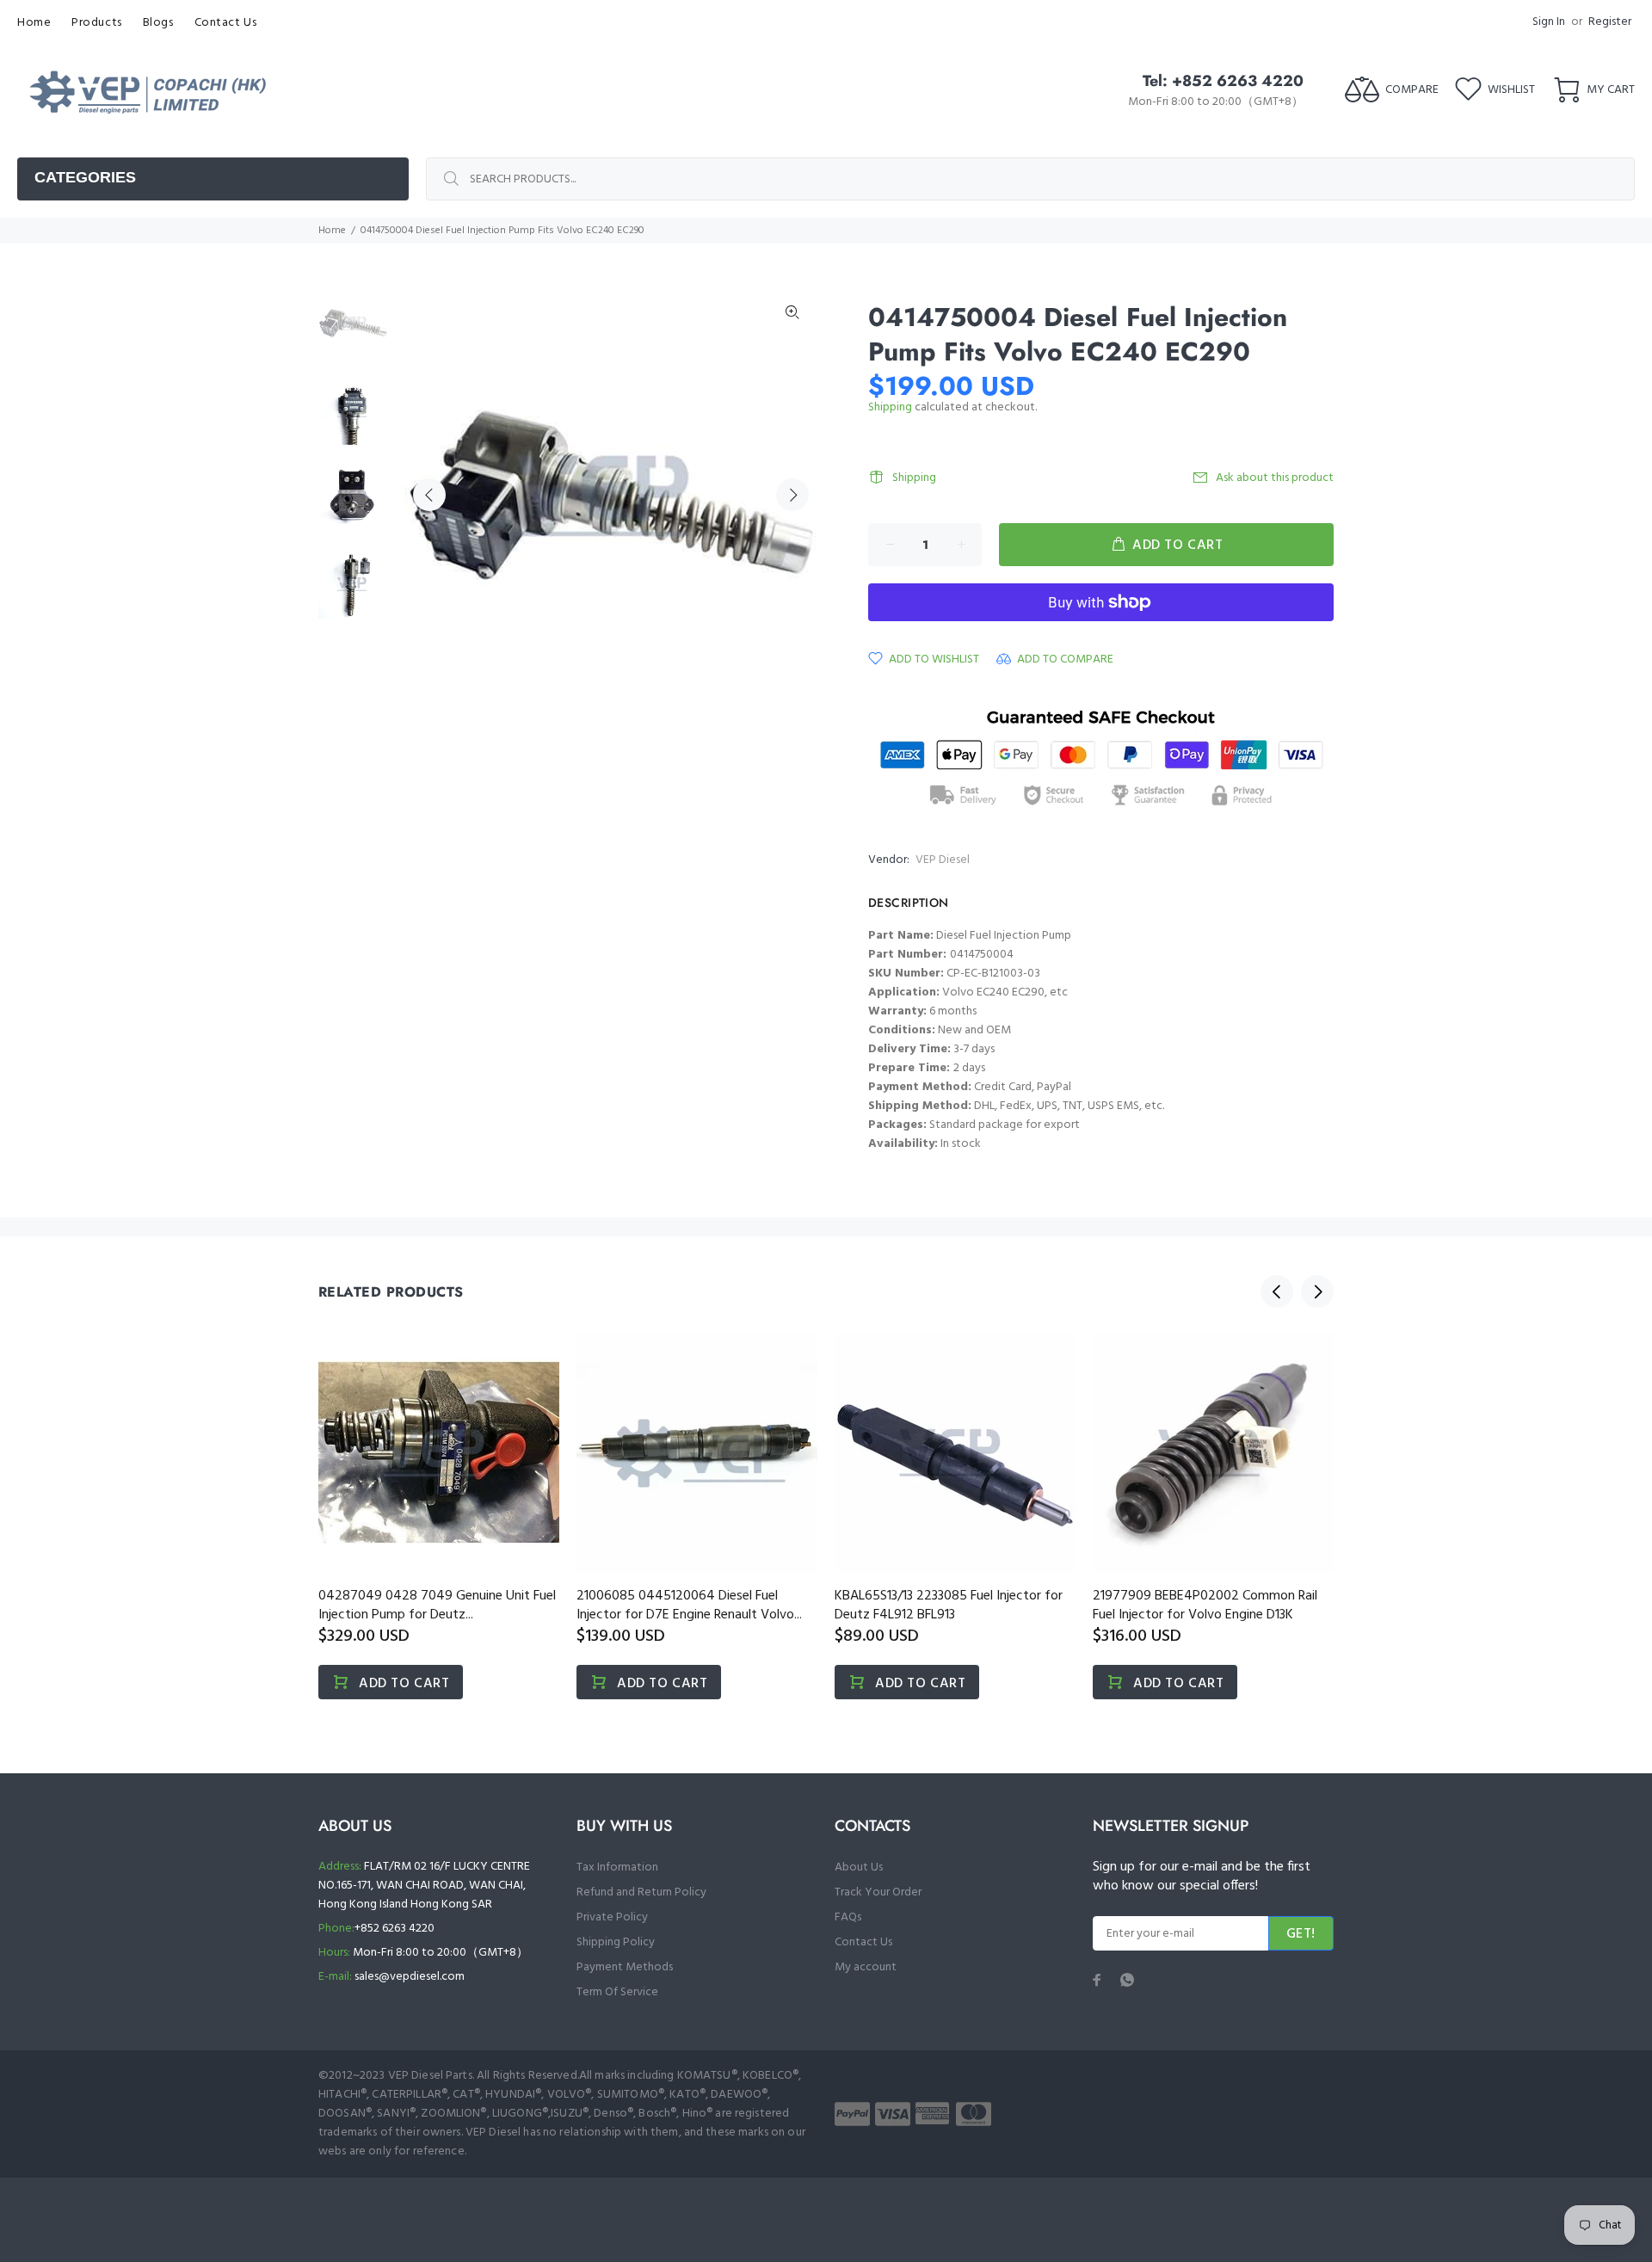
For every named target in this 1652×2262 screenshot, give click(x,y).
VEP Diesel (943, 860)
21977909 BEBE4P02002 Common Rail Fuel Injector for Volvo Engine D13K (1205, 1606)
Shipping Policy (616, 1942)
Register (1610, 22)
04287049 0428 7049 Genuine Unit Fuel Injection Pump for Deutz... (437, 1606)
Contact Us (863, 1942)
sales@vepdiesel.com (410, 1977)
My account (866, 1967)
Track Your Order (878, 1892)
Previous (429, 495)
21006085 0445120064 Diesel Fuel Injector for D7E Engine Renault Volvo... (689, 1606)
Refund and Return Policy (641, 1892)
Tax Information (617, 1868)
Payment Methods (625, 1967)
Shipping (890, 407)
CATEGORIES (85, 177)
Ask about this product (1275, 478)
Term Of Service (617, 1992)
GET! (1301, 1934)
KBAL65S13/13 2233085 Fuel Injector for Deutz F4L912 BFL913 (949, 1606)
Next (792, 495)
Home (332, 231)
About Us (859, 1868)
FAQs (848, 1917)
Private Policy (612, 1917)
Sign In (1549, 22)
